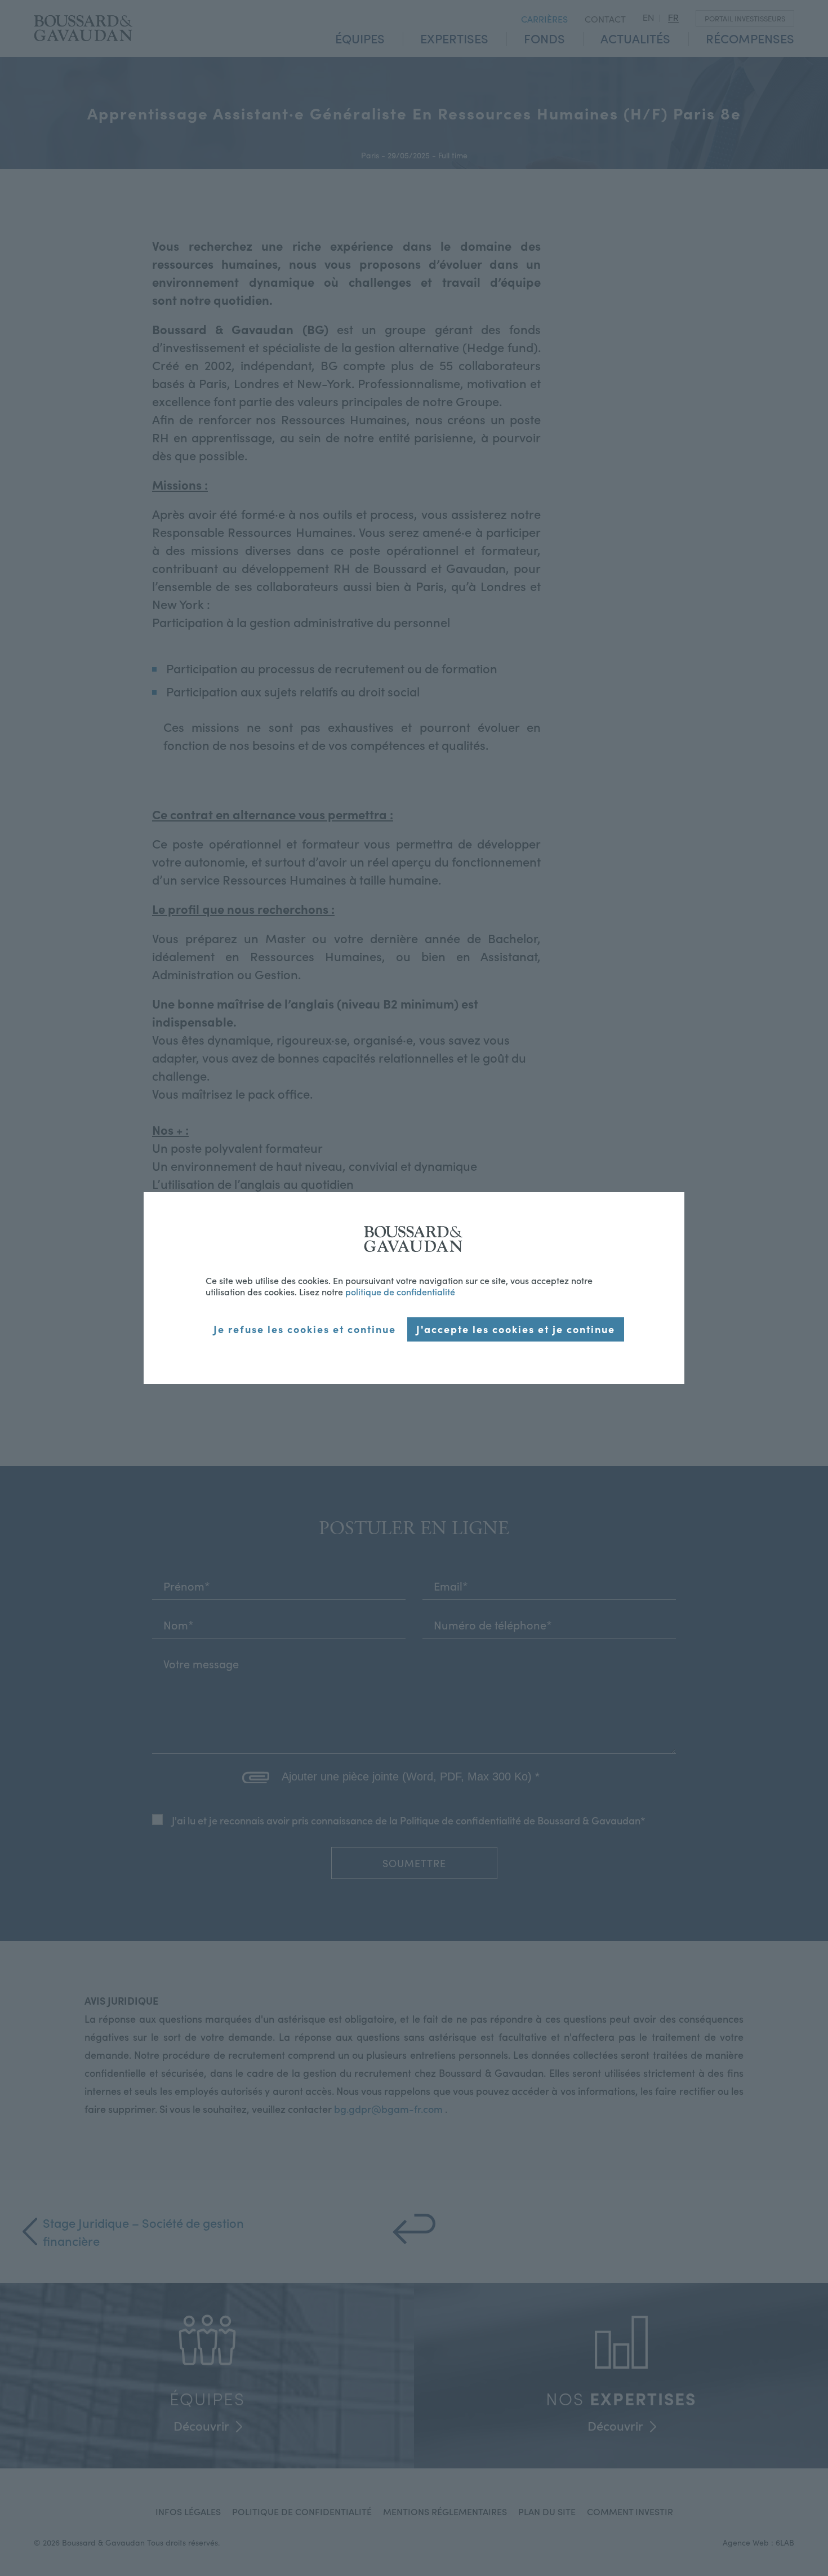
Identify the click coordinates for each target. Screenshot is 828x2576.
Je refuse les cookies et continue (305, 1329)
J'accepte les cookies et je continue (516, 1329)
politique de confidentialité (400, 1291)
